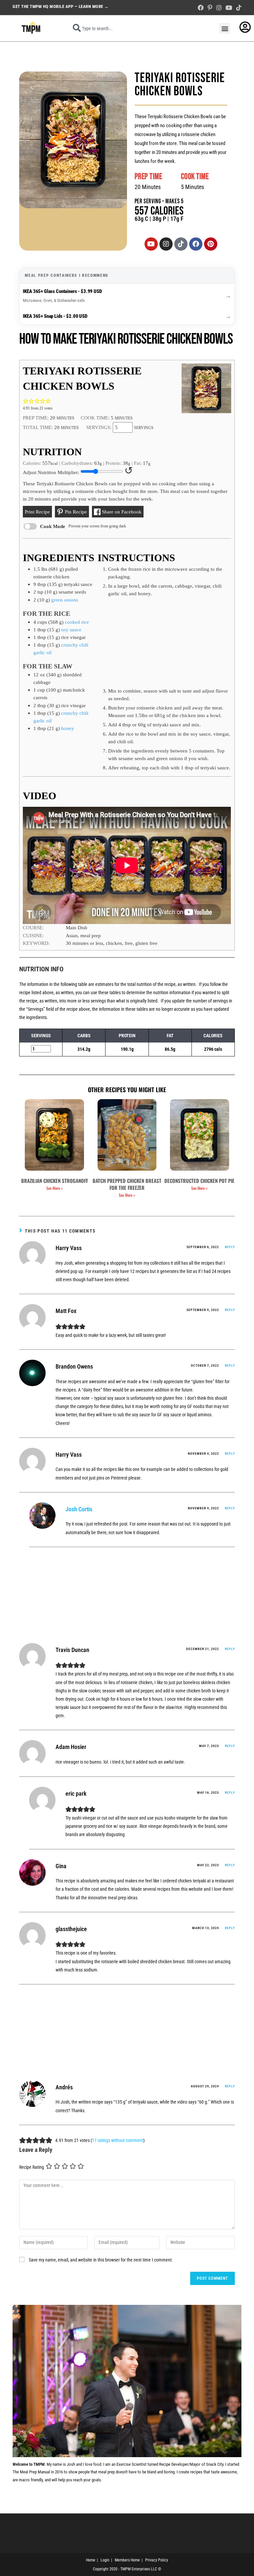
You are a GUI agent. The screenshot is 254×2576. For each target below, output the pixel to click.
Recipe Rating (32, 2167)
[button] (225, 28)
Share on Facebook (121, 512)
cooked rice (77, 622)
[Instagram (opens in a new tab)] (219, 8)
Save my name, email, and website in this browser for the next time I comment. (101, 2260)
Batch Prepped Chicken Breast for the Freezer (127, 1184)
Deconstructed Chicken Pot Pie (199, 1181)
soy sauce (71, 630)
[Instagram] (166, 244)
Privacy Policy (157, 2560)
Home (91, 2560)
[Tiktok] (181, 244)
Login (105, 2560)
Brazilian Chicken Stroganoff (55, 1181)
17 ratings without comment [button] (118, 2140)
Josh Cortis (79, 1509)
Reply (230, 1247)
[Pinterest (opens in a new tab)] (210, 8)
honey (68, 728)
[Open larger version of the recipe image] (206, 388)
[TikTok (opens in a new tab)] (238, 8)
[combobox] (139, 28)
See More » (55, 1188)
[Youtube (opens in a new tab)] (229, 8)
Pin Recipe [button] (75, 512)
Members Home (127, 2560)
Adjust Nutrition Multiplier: (51, 472)
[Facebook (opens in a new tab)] (201, 8)
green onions (65, 600)
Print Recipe (37, 512)
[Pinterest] (211, 244)
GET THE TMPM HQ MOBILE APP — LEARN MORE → (61, 6)
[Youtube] (151, 244)
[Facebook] (196, 244)
